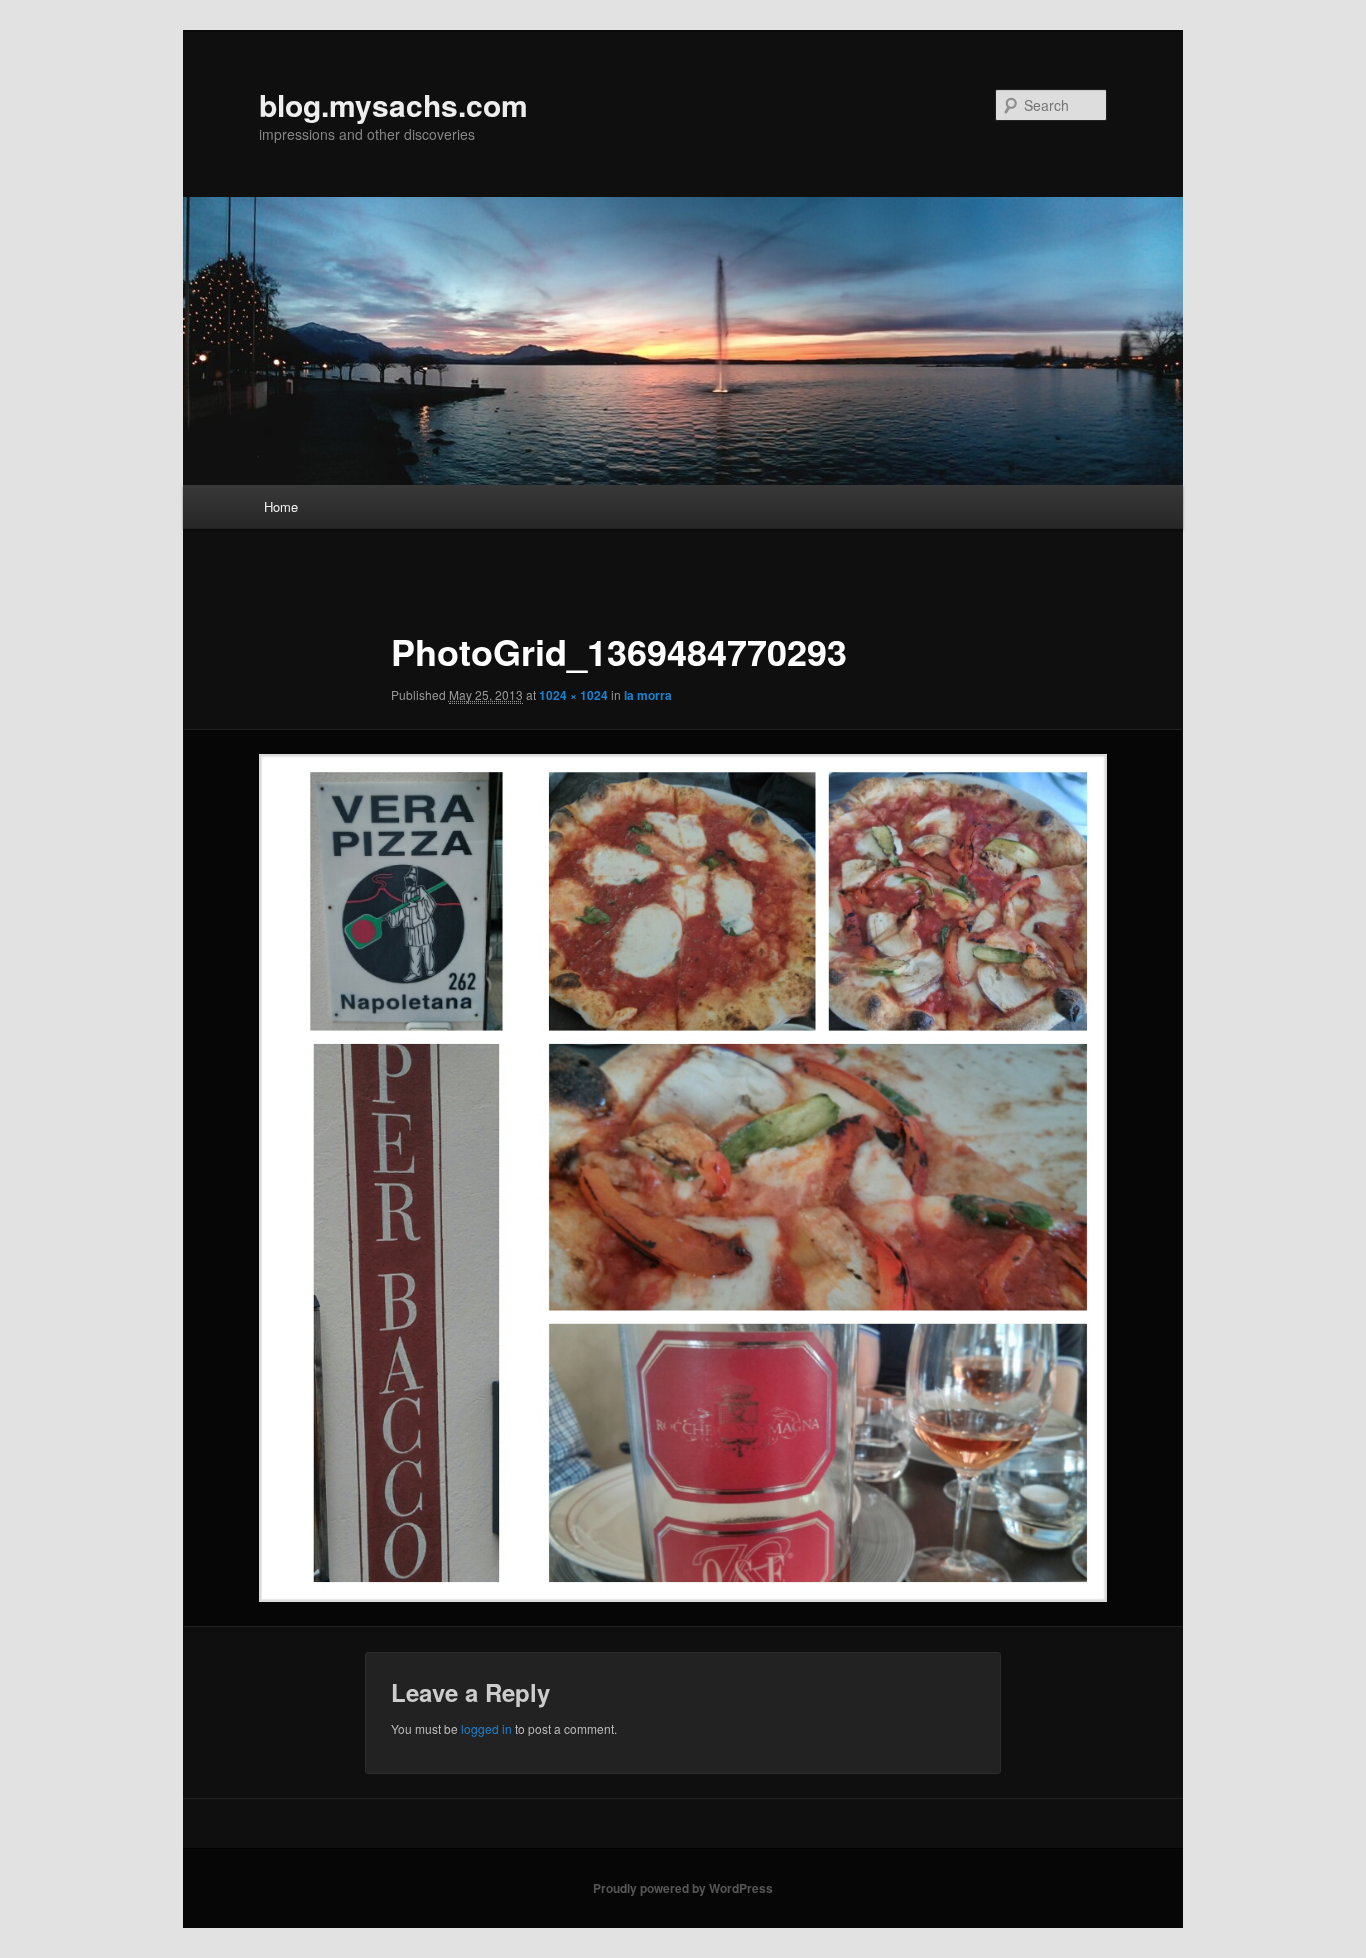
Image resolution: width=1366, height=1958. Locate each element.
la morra (648, 695)
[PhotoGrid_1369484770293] (683, 1178)
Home (281, 506)
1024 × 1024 (573, 695)
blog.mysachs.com (393, 104)
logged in (486, 1728)
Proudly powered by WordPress (683, 1888)
